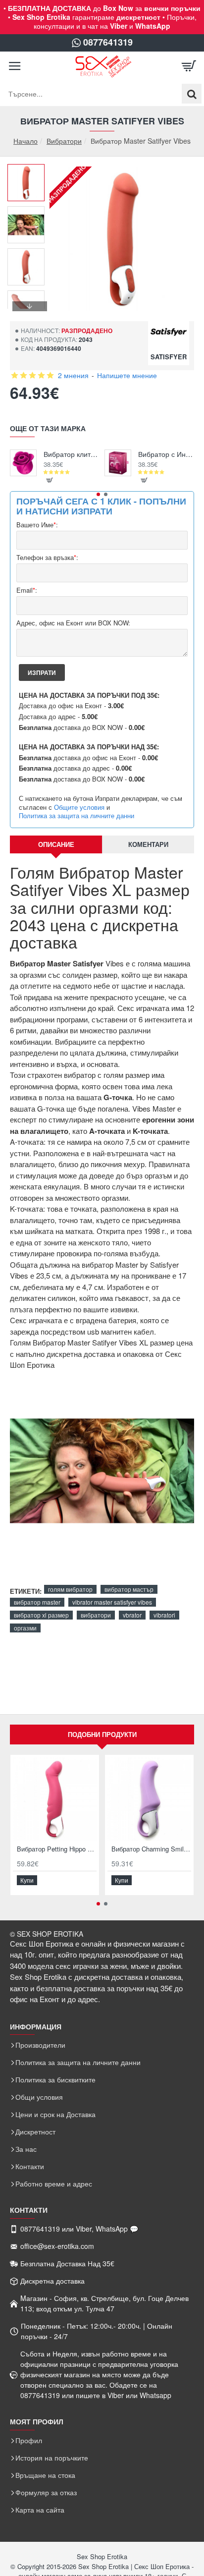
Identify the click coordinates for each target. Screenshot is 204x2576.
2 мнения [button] (73, 375)
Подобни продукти (102, 1734)
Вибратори (64, 141)
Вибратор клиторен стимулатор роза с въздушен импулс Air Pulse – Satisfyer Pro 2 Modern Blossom (72, 454)
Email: (27, 590)
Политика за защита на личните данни (76, 816)
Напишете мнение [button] (127, 375)
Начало (25, 141)
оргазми (25, 1628)
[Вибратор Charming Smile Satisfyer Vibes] (149, 1799)
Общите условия (79, 807)
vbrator (132, 1615)
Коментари (148, 844)
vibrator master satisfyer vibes (112, 1602)
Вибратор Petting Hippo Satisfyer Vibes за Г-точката (57, 1849)
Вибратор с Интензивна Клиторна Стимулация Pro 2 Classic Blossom (166, 454)
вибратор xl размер (41, 1615)
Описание (56, 844)
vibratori (164, 1615)
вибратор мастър (129, 1589)
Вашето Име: (37, 525)
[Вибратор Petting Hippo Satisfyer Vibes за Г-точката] (55, 1799)
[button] (30, 171)
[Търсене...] (192, 94)
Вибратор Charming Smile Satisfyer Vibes (151, 1849)
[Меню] (15, 66)
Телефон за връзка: (47, 558)
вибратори (96, 1615)
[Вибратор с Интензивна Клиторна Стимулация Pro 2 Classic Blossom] (118, 463)
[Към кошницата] (189, 66)
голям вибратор (70, 1589)
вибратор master (37, 1602)
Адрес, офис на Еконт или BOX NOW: (73, 623)
